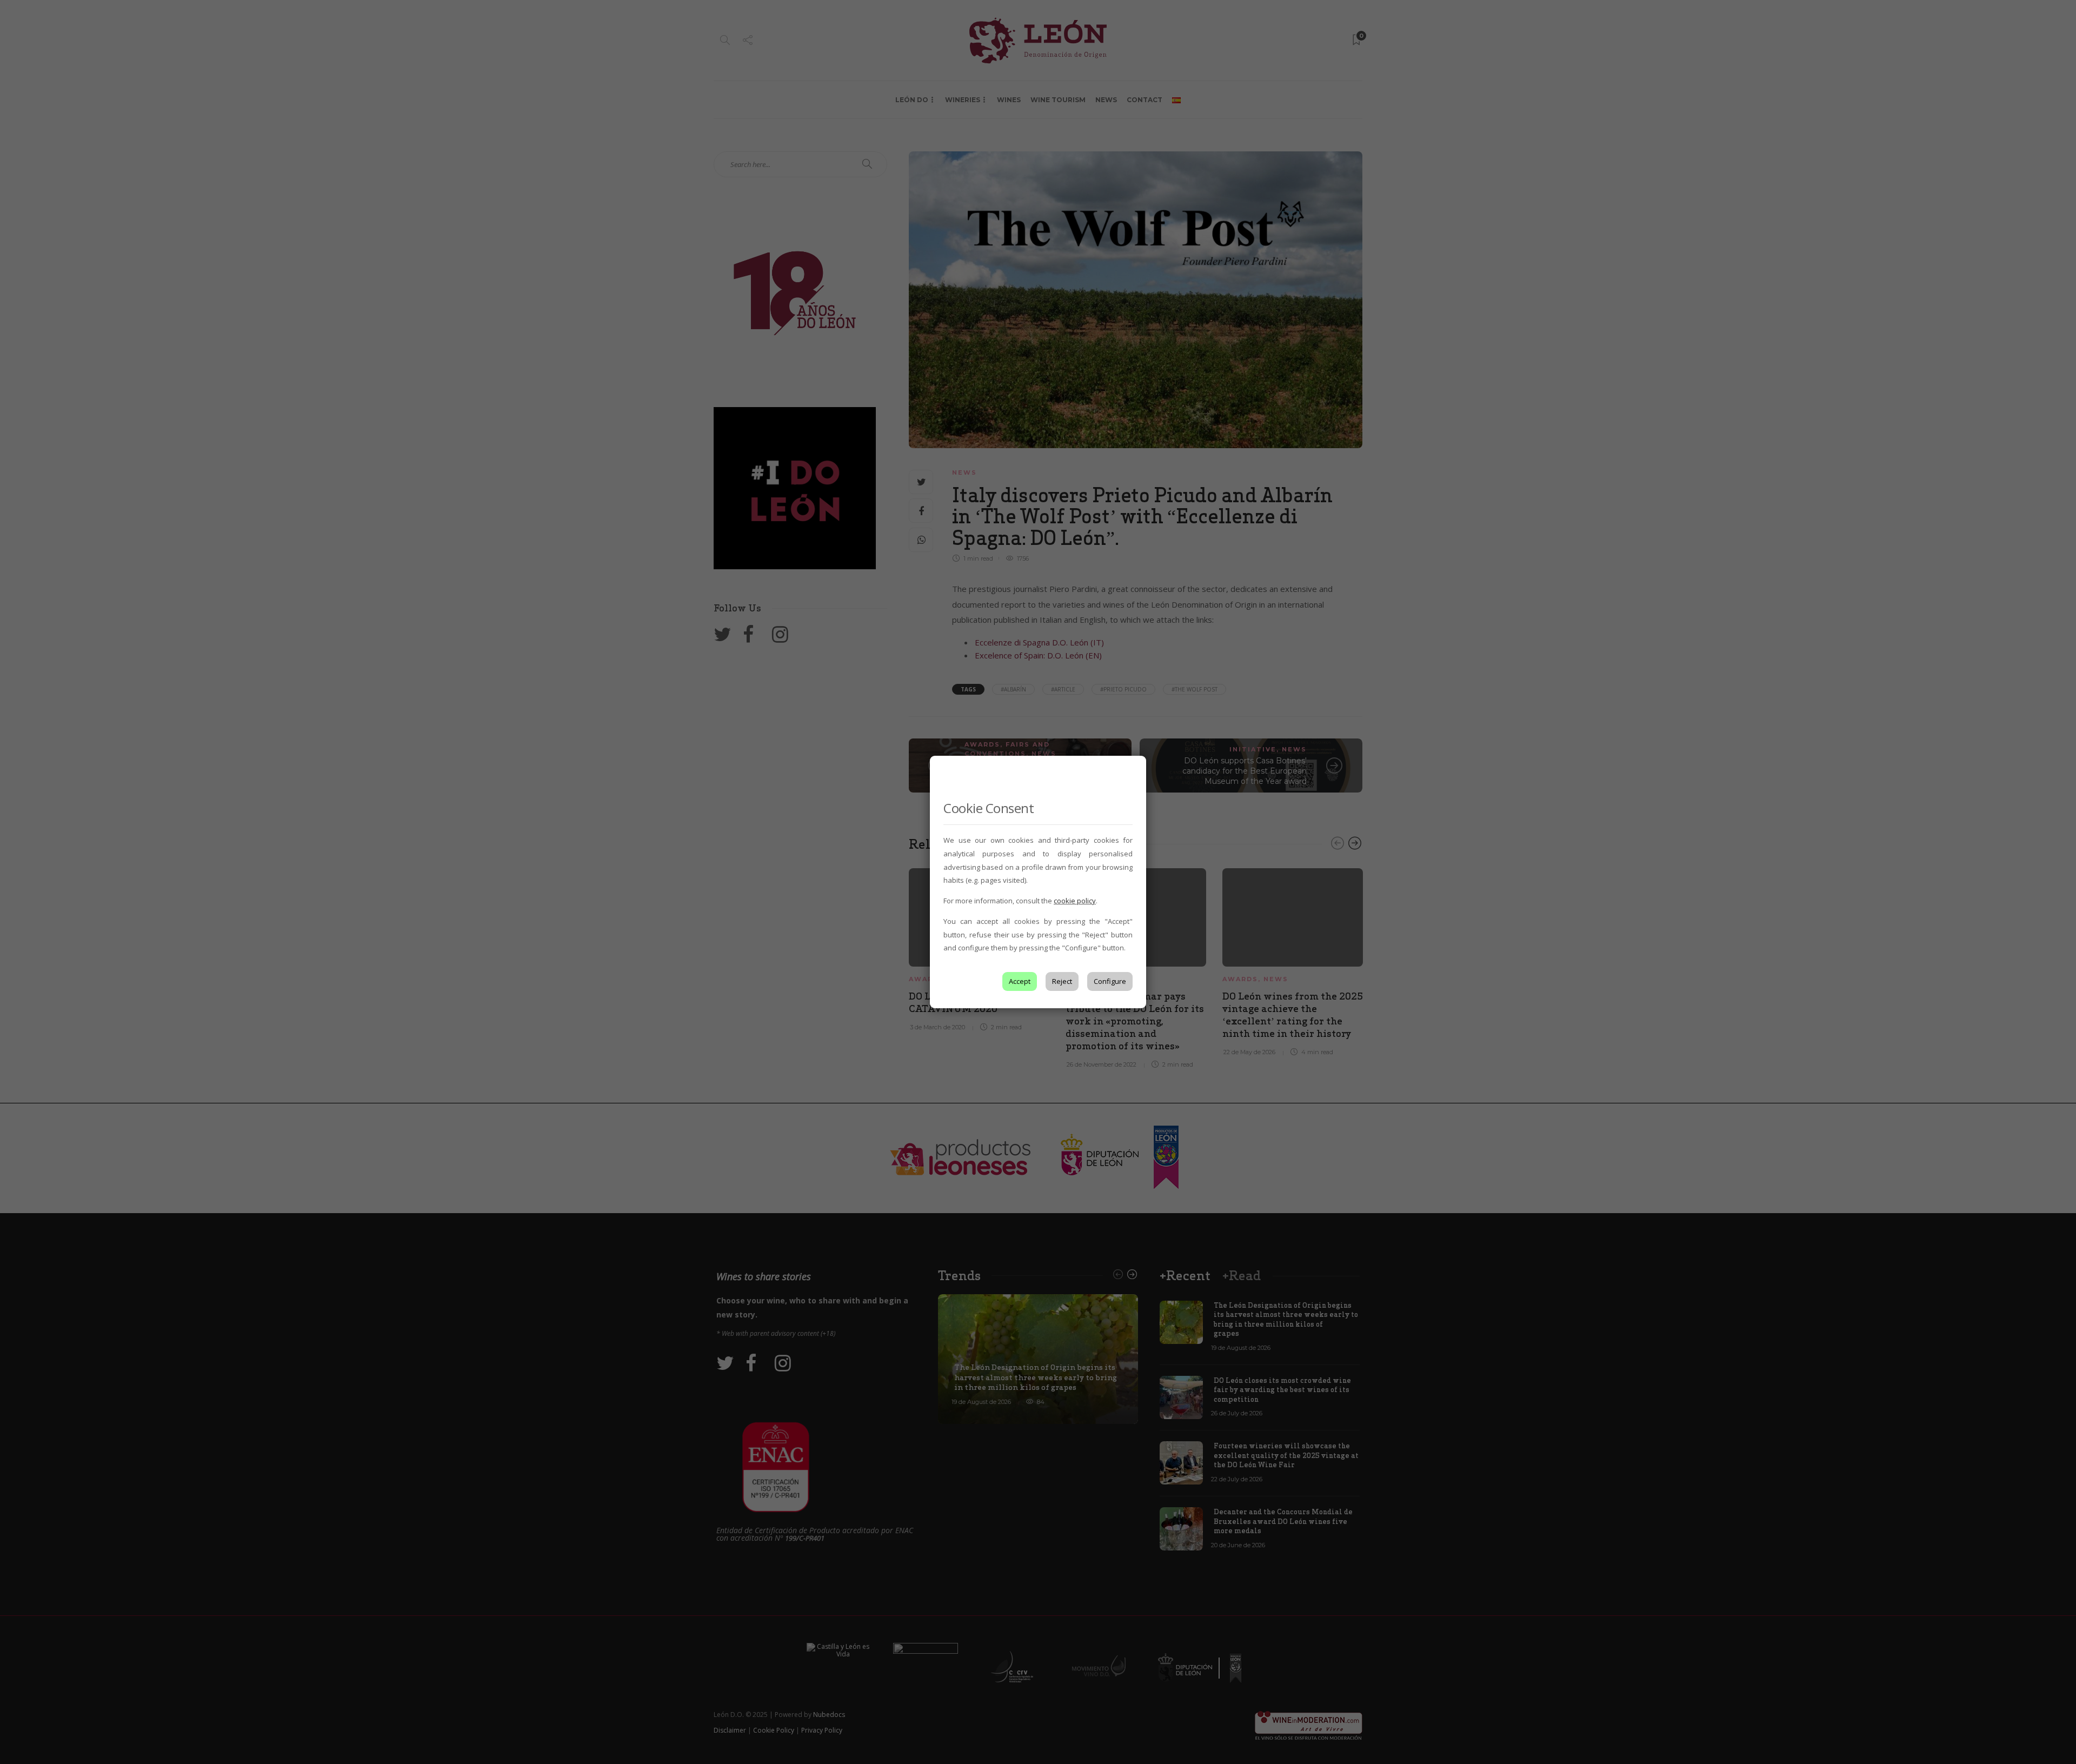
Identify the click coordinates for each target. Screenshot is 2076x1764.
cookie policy (1075, 901)
